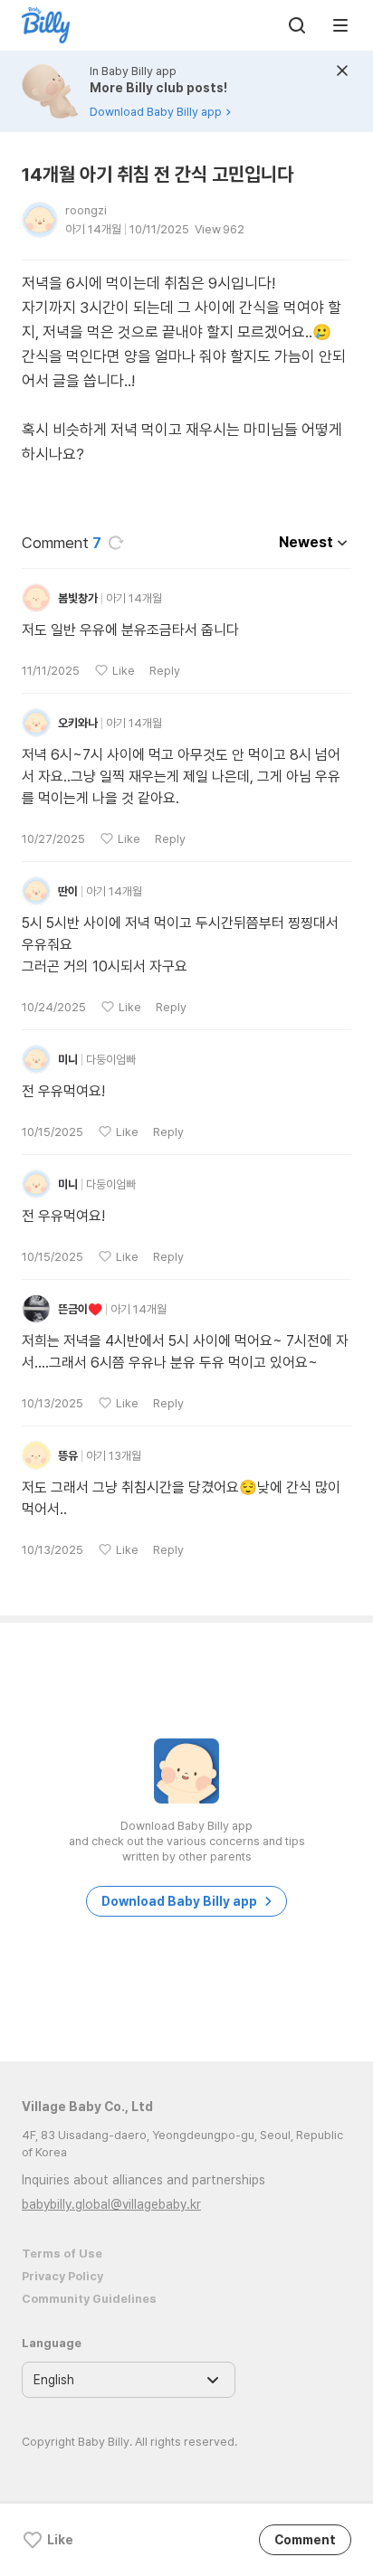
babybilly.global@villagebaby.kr (111, 2204)
